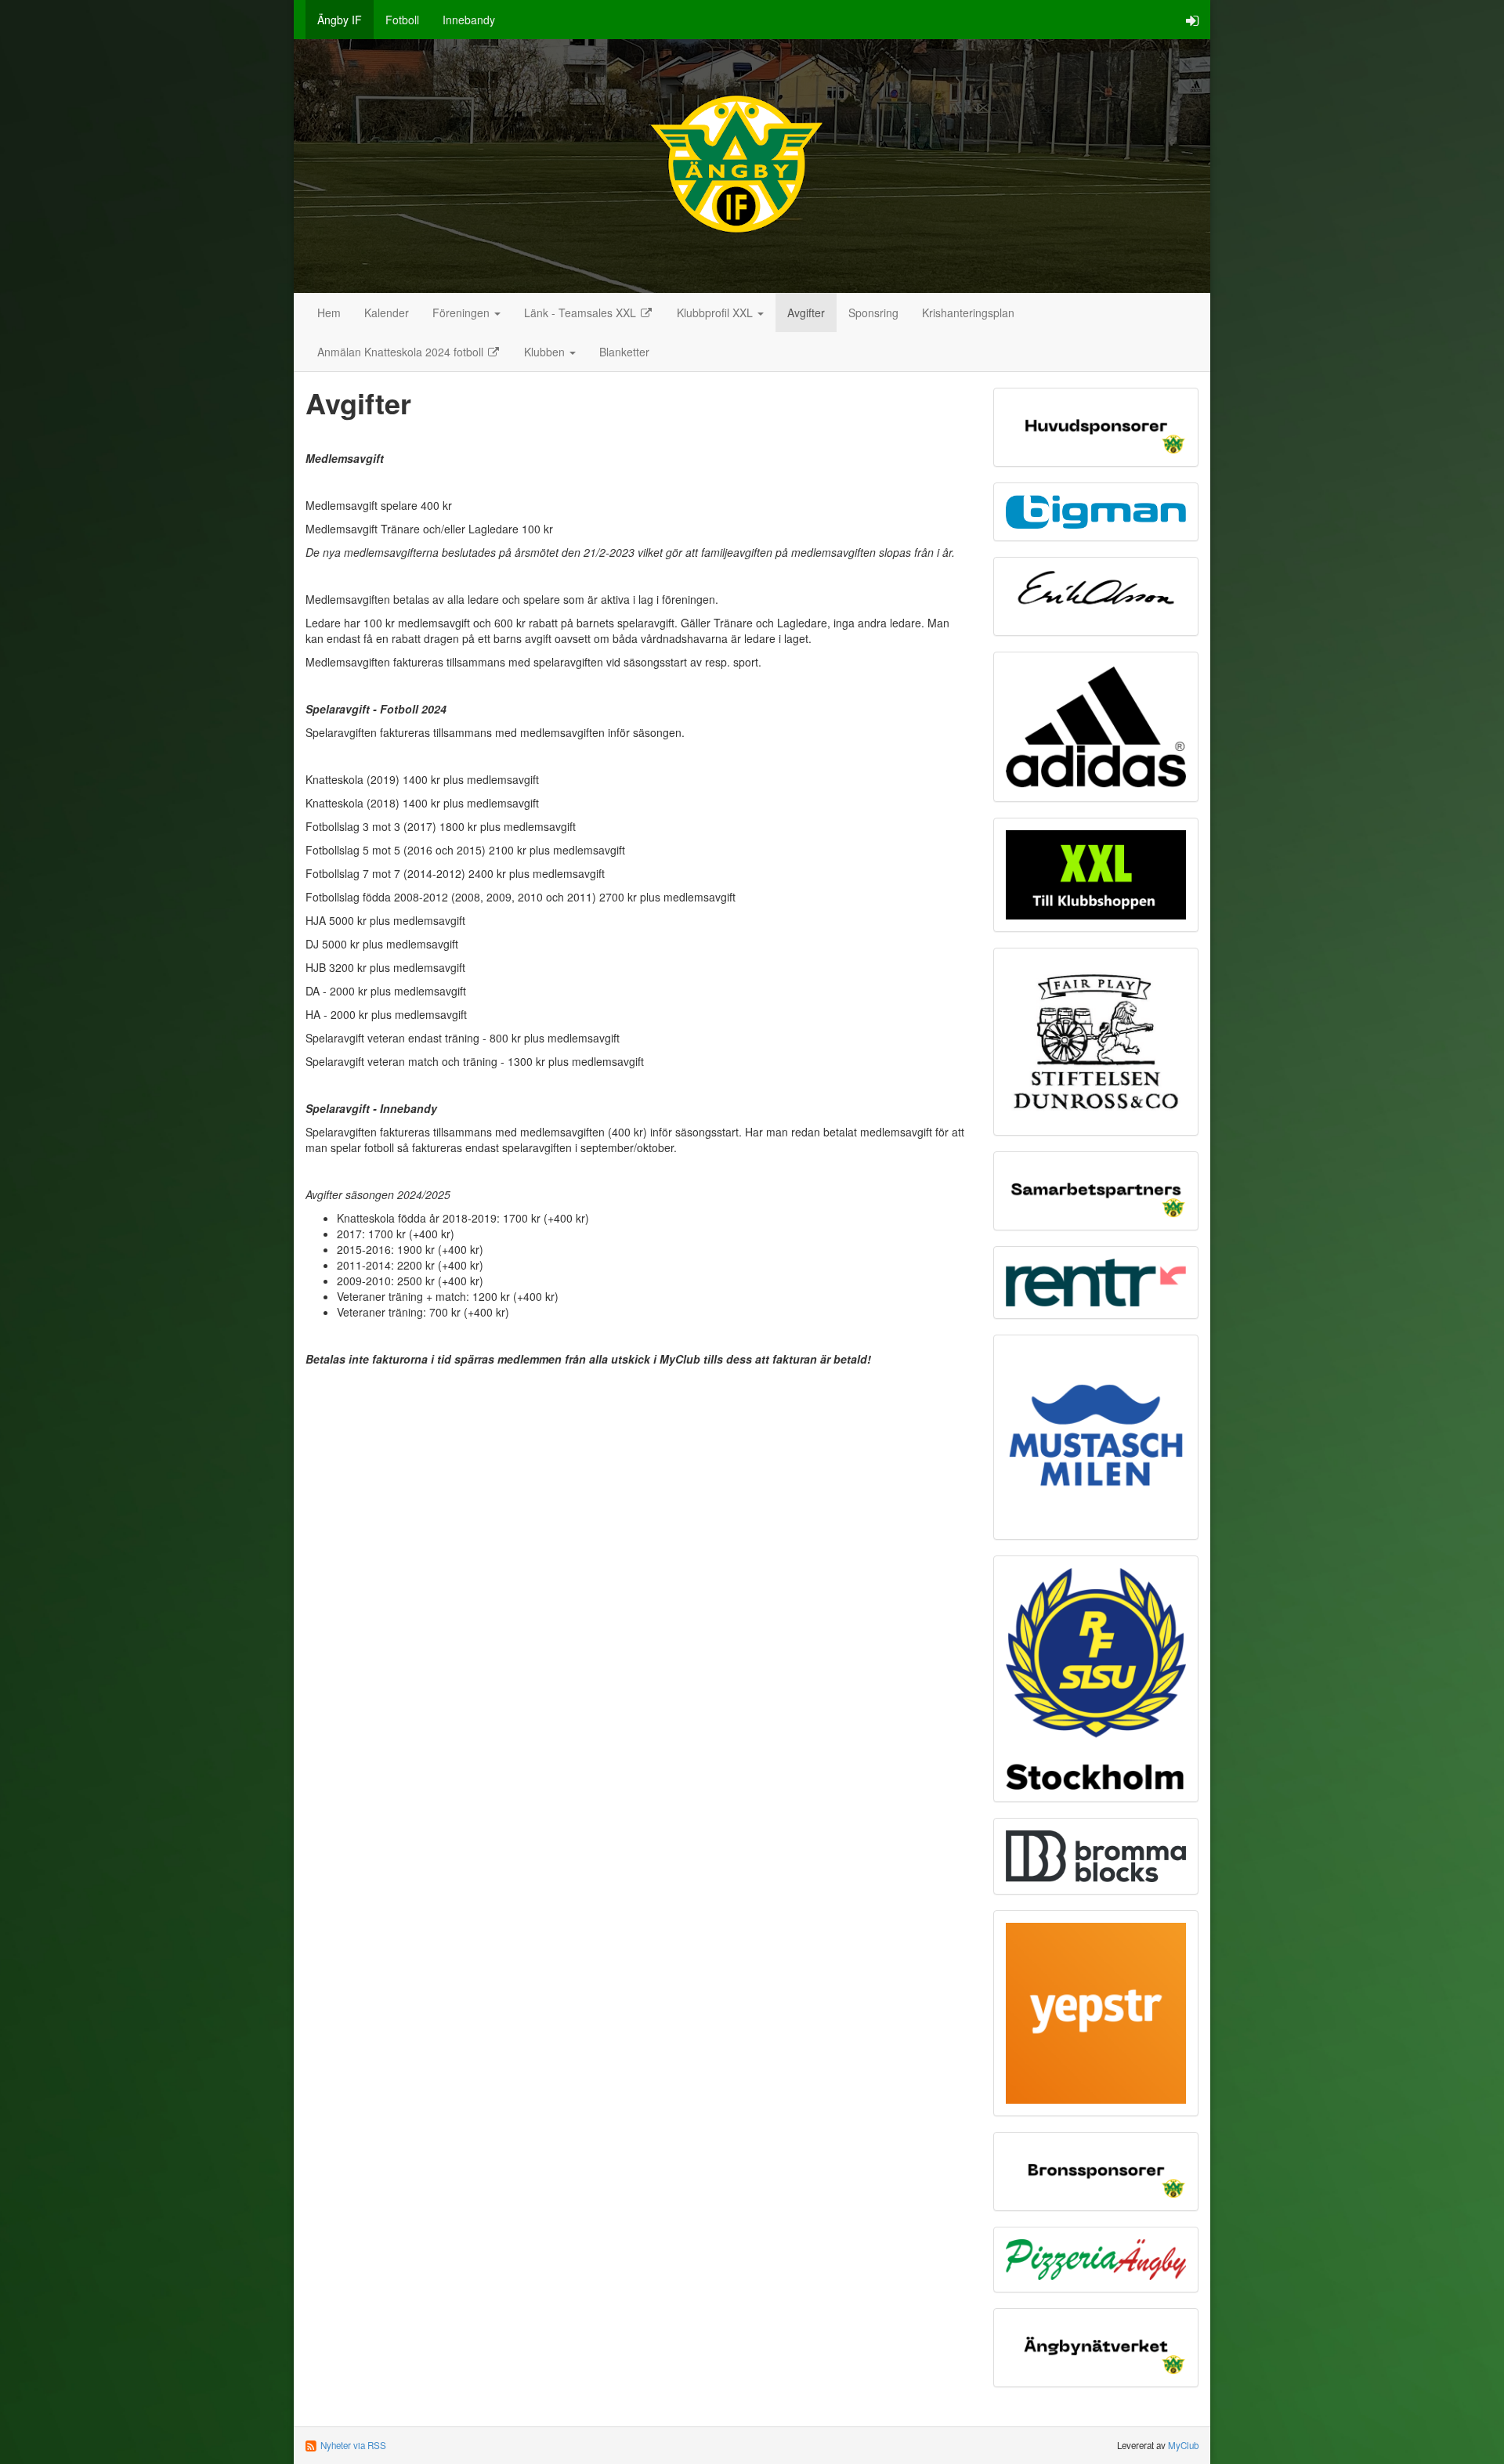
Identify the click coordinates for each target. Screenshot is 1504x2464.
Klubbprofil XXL (716, 313)
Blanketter (624, 352)
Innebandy (469, 20)
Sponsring (873, 313)
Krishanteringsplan (968, 313)
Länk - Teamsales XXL (582, 313)
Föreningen (463, 313)
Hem (329, 313)
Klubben (546, 352)
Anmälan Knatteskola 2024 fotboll (402, 352)
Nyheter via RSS (353, 2445)
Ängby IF (340, 20)
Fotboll (402, 20)
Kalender (387, 313)
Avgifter (806, 313)
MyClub (1183, 2445)
